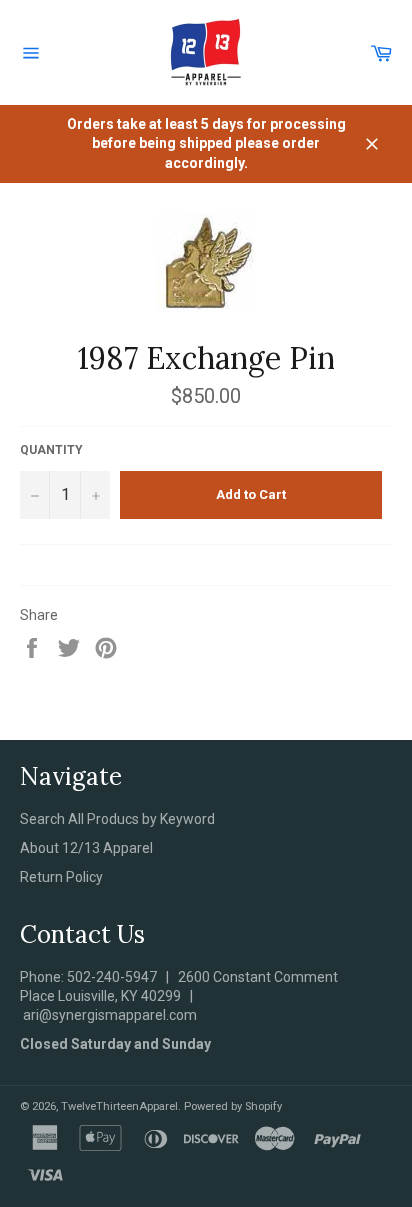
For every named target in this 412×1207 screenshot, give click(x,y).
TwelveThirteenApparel (119, 1106)
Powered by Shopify (233, 1106)
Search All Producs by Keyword (117, 819)
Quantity (51, 450)
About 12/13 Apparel (86, 848)
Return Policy (61, 877)
